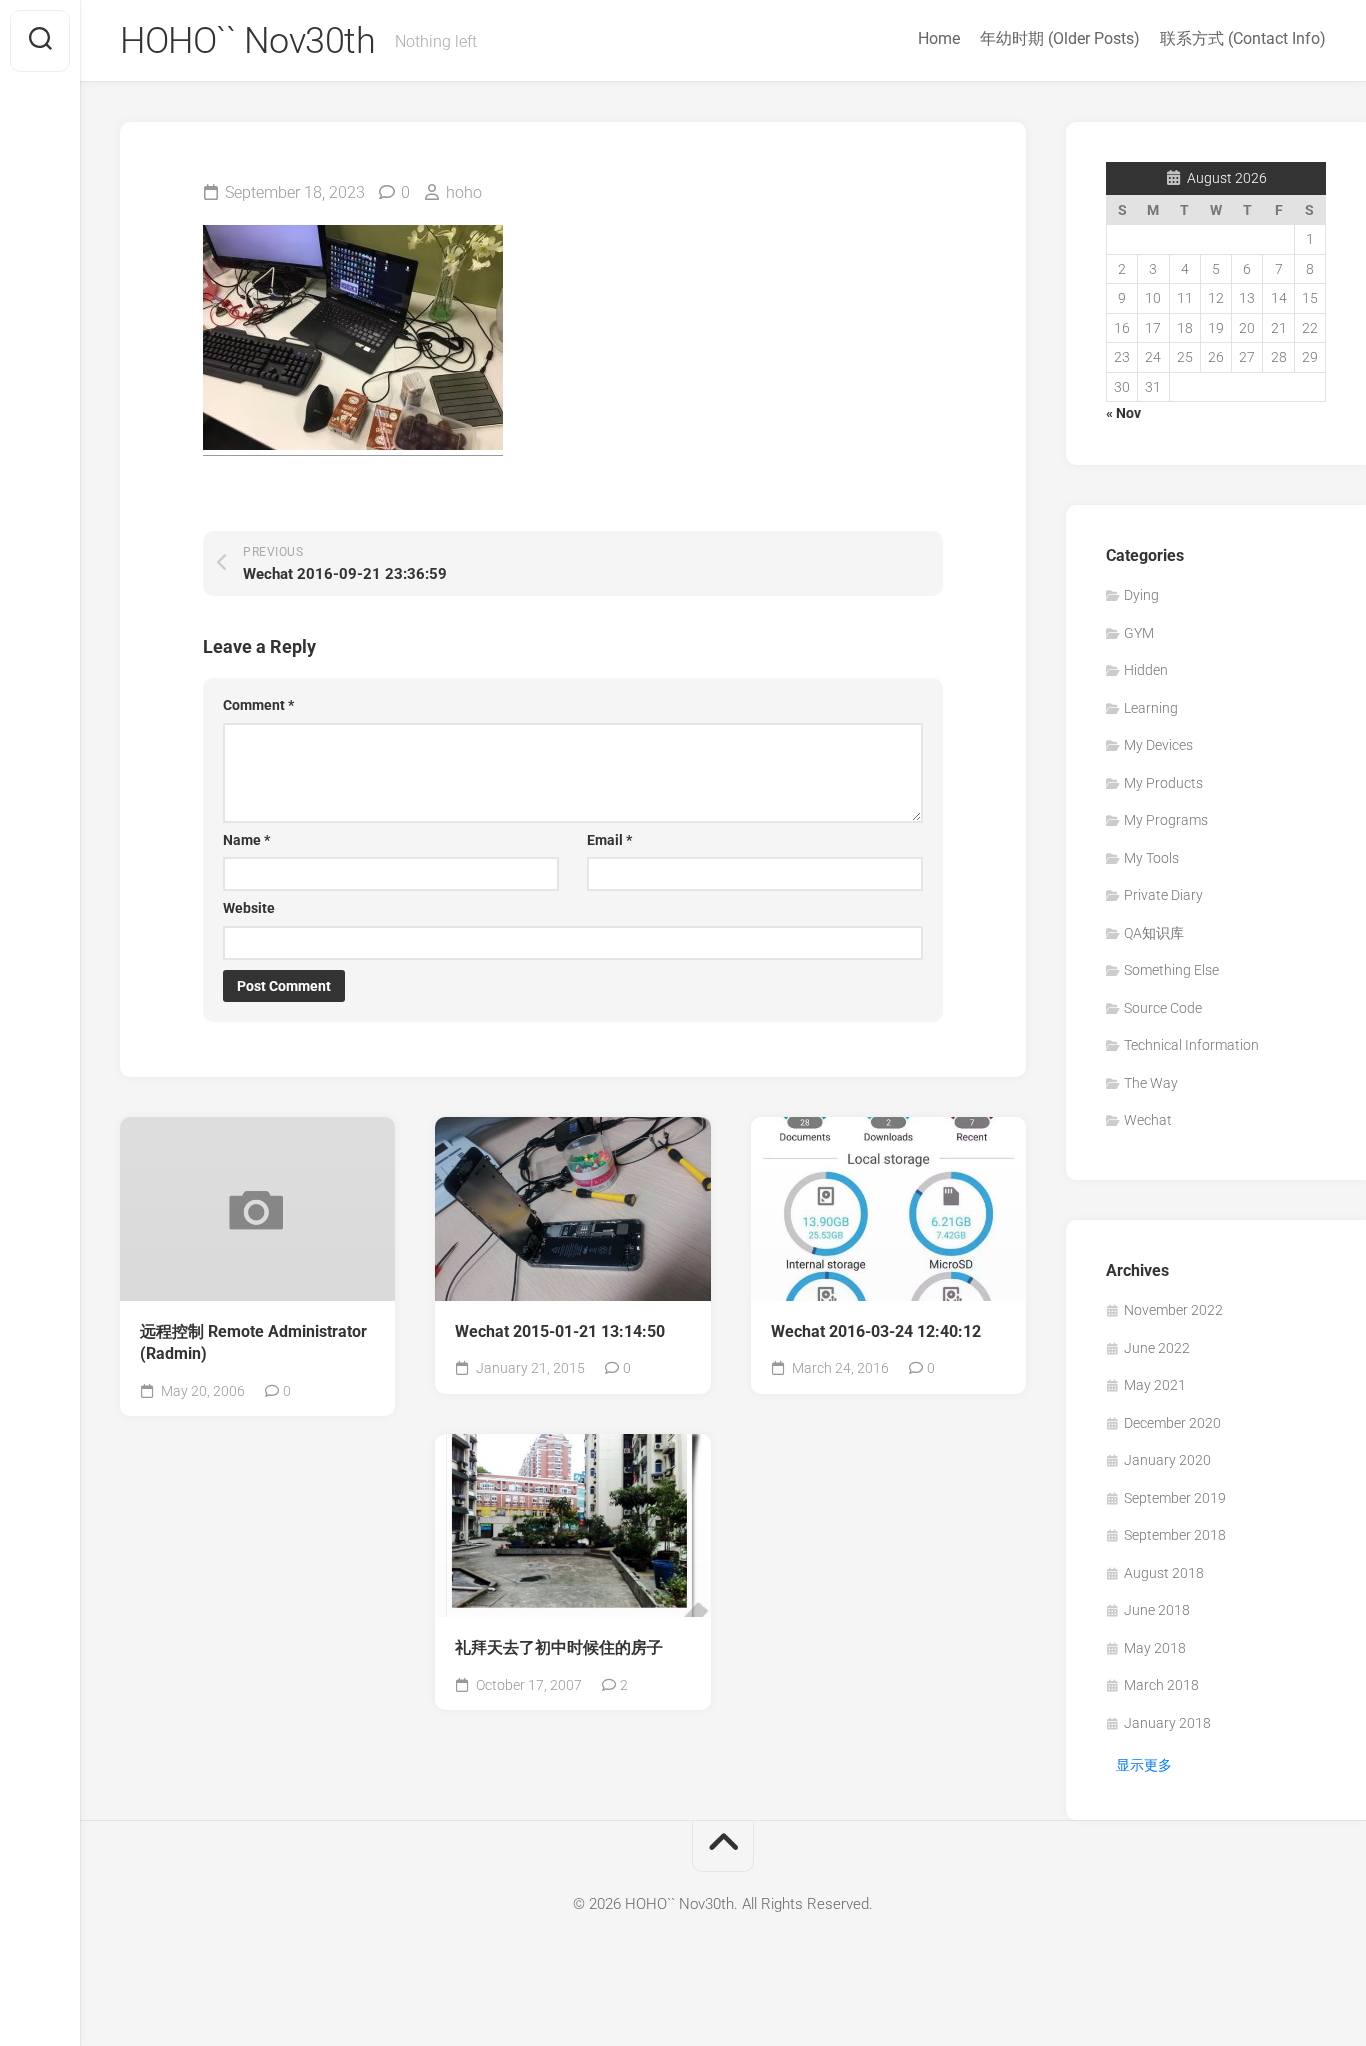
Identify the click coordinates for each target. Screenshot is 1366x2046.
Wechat (1148, 1120)
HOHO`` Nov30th (247, 41)
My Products (1163, 783)
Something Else (1171, 970)
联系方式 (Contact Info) (1243, 38)
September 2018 (1175, 1535)
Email (609, 840)
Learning (1151, 708)
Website (249, 908)
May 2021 (1155, 1385)
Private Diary (1163, 895)
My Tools (1151, 858)
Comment (258, 705)
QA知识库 (1154, 933)
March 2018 (1161, 1685)
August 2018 (1164, 1573)
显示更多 (1144, 1765)
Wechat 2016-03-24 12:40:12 (876, 1331)
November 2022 (1173, 1310)
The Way (1151, 1083)
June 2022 (1157, 1348)
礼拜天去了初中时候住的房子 (559, 1647)
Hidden (1146, 670)
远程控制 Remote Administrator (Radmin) (253, 1343)
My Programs (1166, 820)
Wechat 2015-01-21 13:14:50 (560, 1331)
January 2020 (1167, 1460)
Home (939, 38)
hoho (464, 192)
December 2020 (1172, 1423)
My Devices (1158, 745)
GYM (1139, 633)
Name (246, 840)
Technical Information (1191, 1045)
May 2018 (1155, 1648)
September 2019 (1175, 1498)
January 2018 (1167, 1723)
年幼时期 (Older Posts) (1060, 38)
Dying (1141, 595)
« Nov (1123, 413)
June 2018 (1157, 1610)
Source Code (1163, 1008)
